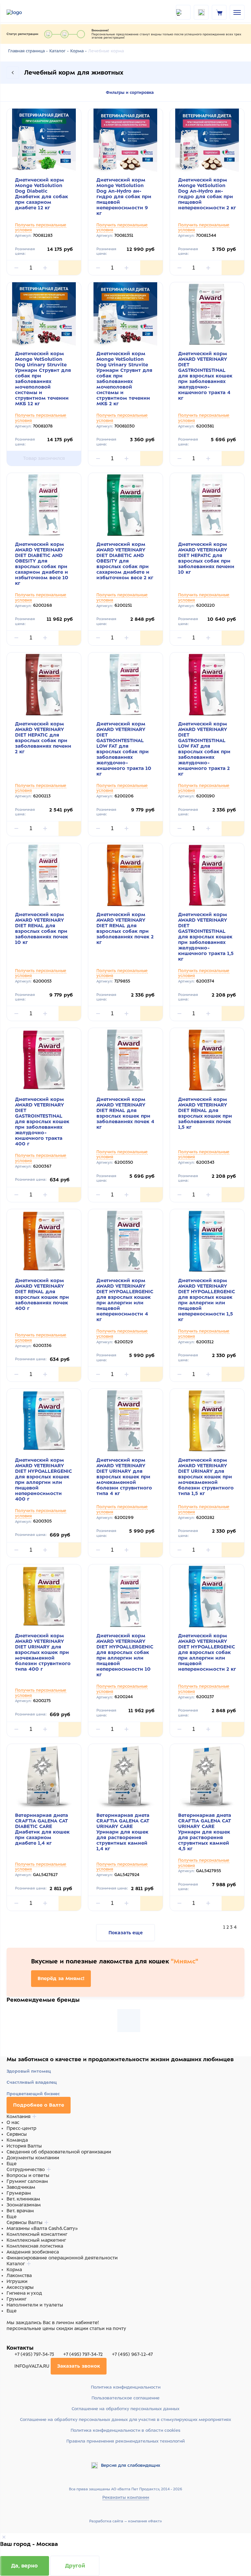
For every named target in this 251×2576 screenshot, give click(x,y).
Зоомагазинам (24, 2205)
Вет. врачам (20, 2211)
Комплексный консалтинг (37, 2234)
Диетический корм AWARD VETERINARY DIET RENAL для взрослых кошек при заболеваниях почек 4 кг (125, 1113)
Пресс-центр (21, 2128)
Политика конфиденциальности (126, 2387)
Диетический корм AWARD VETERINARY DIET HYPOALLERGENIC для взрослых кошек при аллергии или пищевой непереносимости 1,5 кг (207, 1300)
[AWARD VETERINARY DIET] (129, 2021)
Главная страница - (28, 51)
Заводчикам (21, 2187)
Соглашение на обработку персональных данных (125, 2409)
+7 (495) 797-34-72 (83, 2354)
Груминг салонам (27, 2181)
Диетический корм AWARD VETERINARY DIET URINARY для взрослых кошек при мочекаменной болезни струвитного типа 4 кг (124, 1477)
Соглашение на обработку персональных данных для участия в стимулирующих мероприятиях (125, 2419)
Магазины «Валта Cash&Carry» (42, 2228)
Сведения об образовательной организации (59, 2152)
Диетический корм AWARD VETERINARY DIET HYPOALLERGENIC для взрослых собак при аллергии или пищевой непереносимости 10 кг (125, 1655)
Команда (17, 2140)
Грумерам (19, 2193)
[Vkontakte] (25, 2341)
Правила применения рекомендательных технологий (125, 2441)
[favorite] (201, 12)
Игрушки (17, 2281)
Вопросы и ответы (28, 2175)
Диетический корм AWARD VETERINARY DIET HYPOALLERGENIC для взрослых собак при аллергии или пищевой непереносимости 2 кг (207, 1652)
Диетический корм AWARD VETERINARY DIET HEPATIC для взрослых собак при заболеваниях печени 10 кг (206, 558)
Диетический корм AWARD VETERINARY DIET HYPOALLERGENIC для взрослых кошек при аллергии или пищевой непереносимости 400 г (43, 1479)
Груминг (17, 2299)
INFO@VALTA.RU (32, 2366)
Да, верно (25, 2566)
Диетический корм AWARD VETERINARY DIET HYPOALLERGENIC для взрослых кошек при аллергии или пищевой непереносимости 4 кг (125, 1300)
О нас (13, 2122)
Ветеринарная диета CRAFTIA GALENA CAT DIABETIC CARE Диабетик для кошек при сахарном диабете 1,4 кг (42, 1829)
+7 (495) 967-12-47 (132, 2354)
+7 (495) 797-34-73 (34, 2354)
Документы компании (33, 2158)
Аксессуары (20, 2287)
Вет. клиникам (23, 2199)
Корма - (78, 51)
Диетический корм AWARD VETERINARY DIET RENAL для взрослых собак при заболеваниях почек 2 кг (125, 928)
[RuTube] (10, 2341)
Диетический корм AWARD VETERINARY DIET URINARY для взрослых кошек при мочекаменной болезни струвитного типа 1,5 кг (206, 1477)
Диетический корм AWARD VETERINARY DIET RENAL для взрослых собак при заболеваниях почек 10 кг (42, 928)
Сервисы (17, 2134)
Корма (14, 2270)
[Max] (18, 2341)
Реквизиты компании (126, 2497)
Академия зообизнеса (33, 2252)
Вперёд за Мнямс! (61, 1978)
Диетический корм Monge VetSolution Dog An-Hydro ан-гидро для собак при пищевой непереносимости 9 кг (124, 197)
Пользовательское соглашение (125, 2398)
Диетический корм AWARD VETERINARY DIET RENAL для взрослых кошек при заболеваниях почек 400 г (42, 1294)
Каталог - (59, 51)
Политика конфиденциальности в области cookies (125, 2430)
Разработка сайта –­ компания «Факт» (125, 2521)
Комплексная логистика (35, 2246)
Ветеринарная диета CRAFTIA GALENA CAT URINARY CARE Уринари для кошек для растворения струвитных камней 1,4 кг (123, 1832)
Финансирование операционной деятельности (62, 2258)
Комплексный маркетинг (36, 2240)
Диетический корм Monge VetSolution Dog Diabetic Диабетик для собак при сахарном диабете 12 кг (42, 194)
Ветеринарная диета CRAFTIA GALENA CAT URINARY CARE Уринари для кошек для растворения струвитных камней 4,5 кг (205, 1832)
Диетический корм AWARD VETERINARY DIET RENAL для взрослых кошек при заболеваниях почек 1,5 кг (205, 1113)
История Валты (24, 2146)
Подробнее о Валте (39, 2105)
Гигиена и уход (24, 2293)
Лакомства (19, 2275)
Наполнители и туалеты (35, 2305)
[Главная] (23, 12)
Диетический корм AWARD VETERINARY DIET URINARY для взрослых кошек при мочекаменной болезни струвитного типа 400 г (43, 1652)
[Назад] (13, 73)
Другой (75, 2566)
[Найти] (183, 12)
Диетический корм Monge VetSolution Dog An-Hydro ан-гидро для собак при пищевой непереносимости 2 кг (207, 194)
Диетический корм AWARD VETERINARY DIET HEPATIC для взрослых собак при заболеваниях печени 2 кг (43, 738)
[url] (219, 12)
